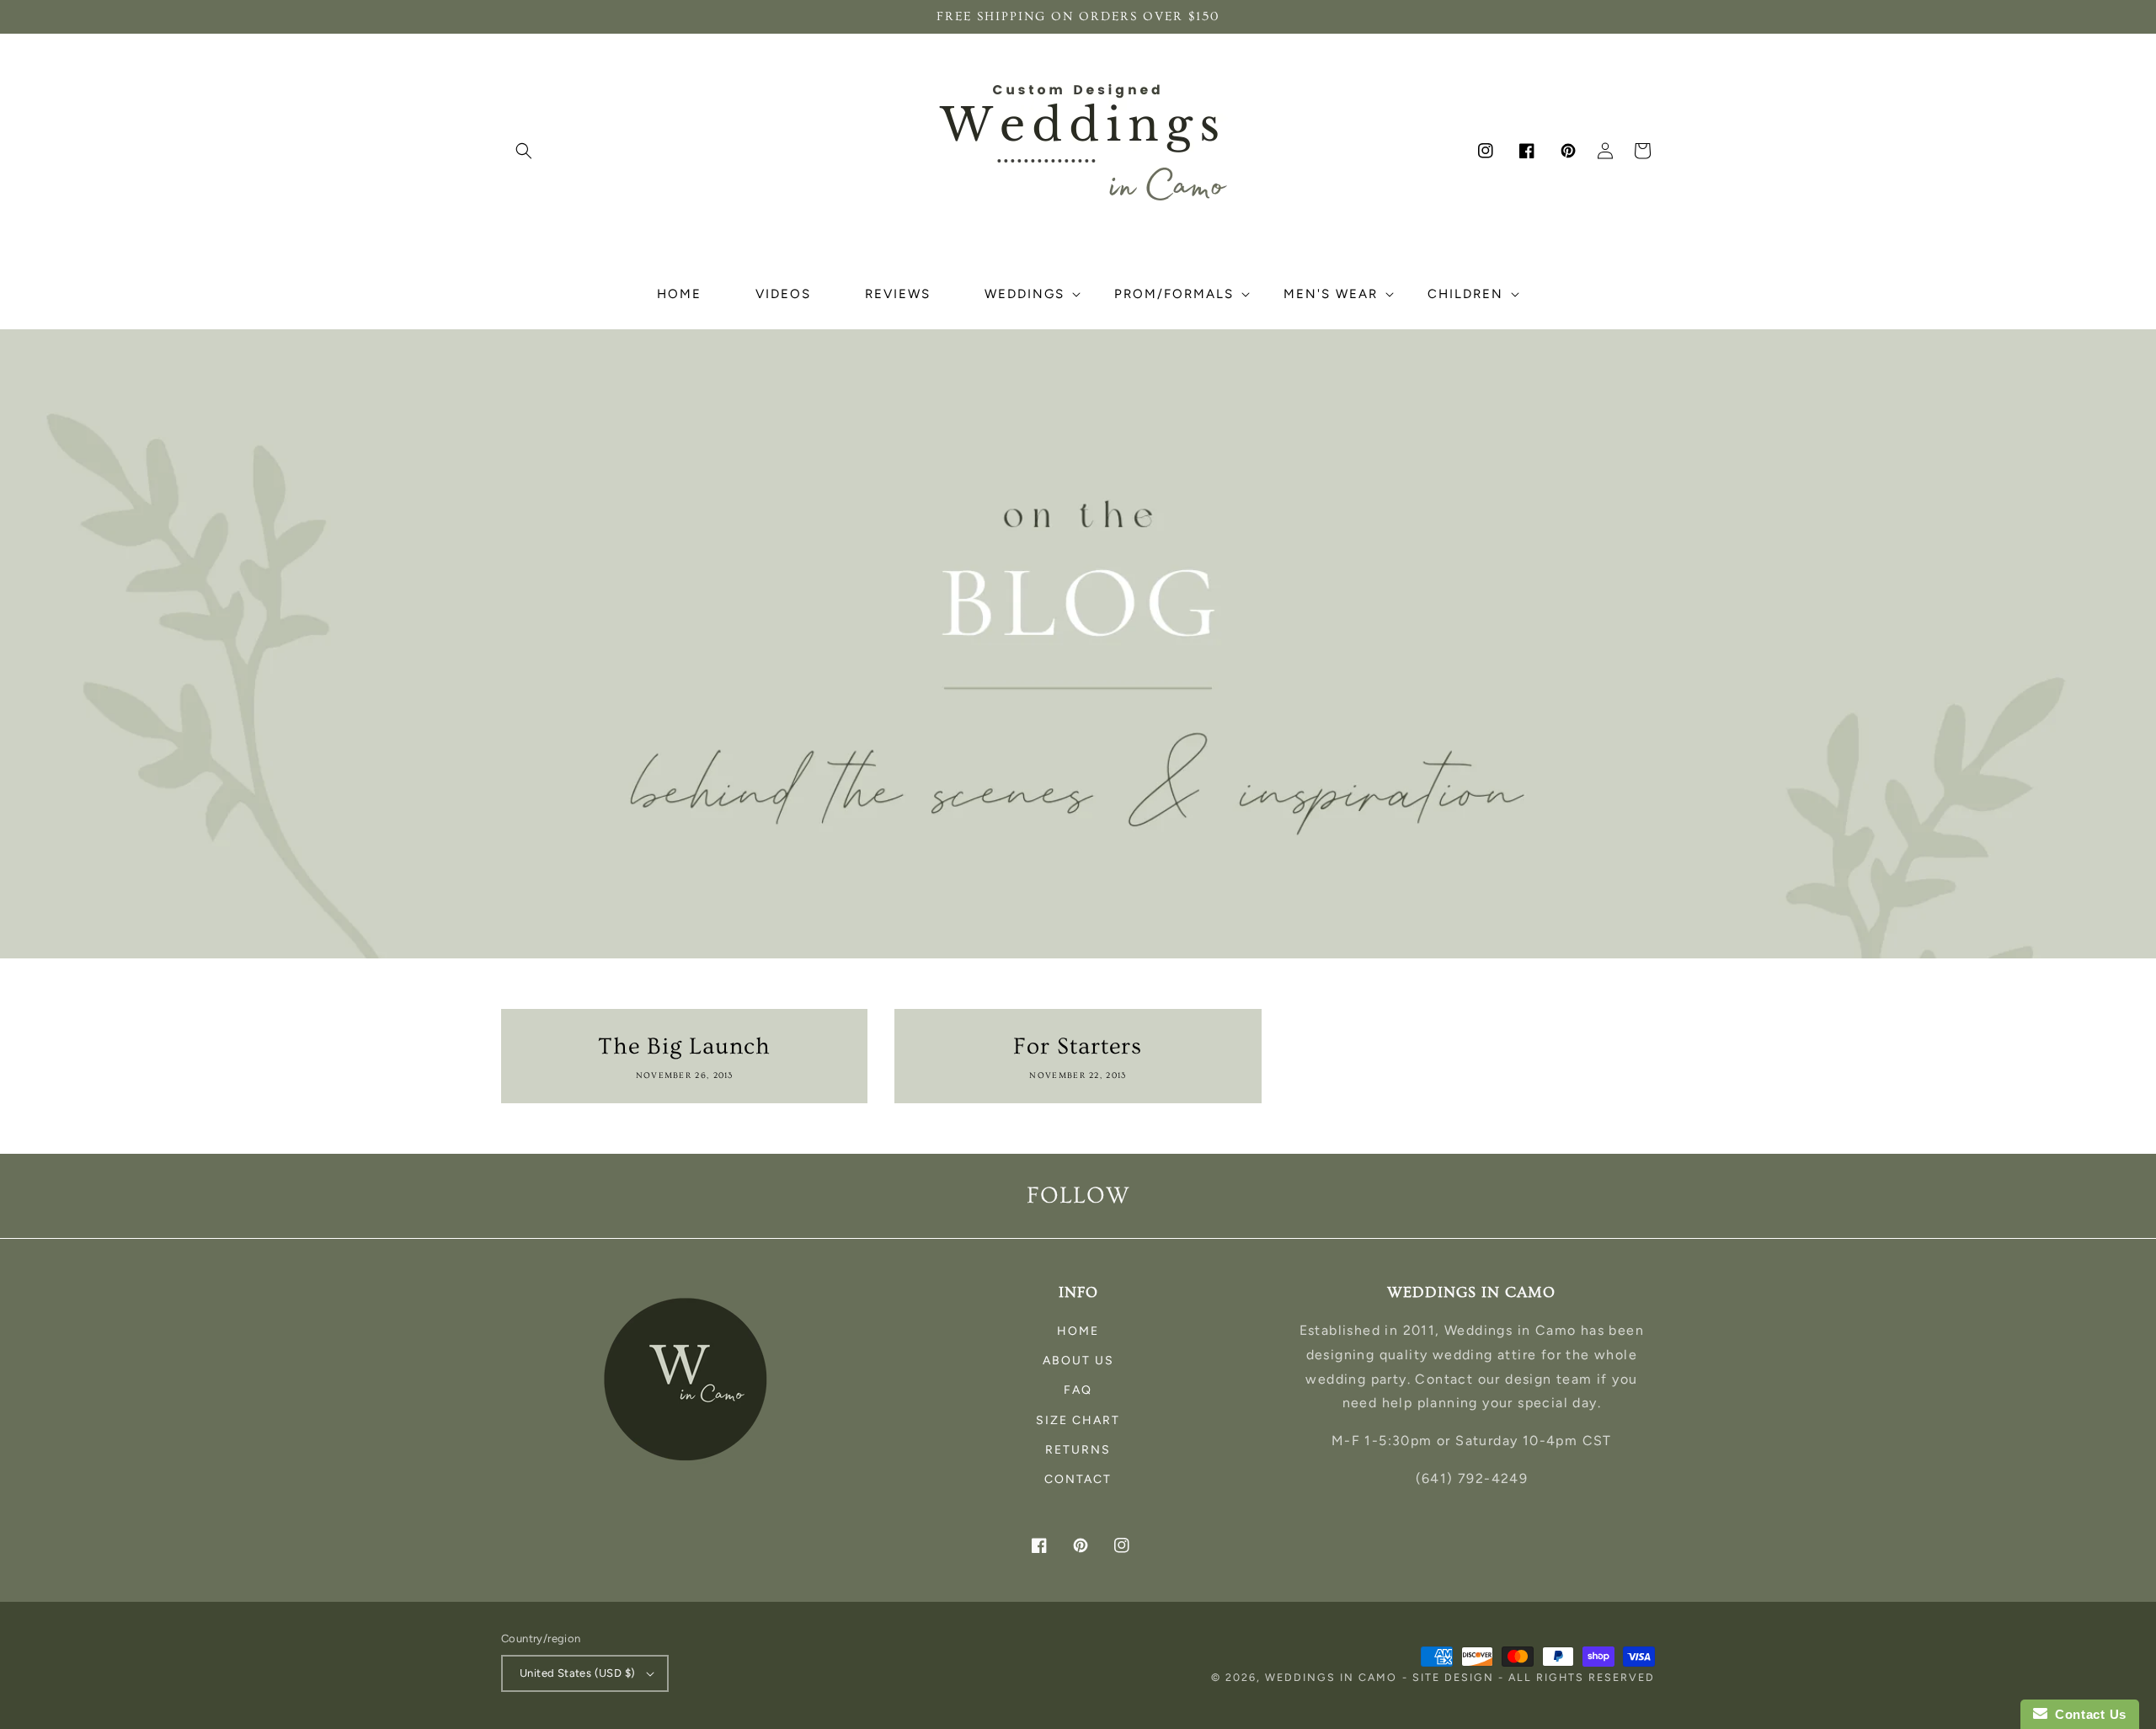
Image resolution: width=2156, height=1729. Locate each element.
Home (1078, 1331)
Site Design (1453, 1677)
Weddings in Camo (1331, 1677)
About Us (1078, 1361)
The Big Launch (684, 1046)
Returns (1078, 1450)
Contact (1078, 1479)
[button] (524, 151)
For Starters (1078, 1046)
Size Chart (1078, 1420)
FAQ (1078, 1390)
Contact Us (2087, 1714)
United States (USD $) (577, 1673)
